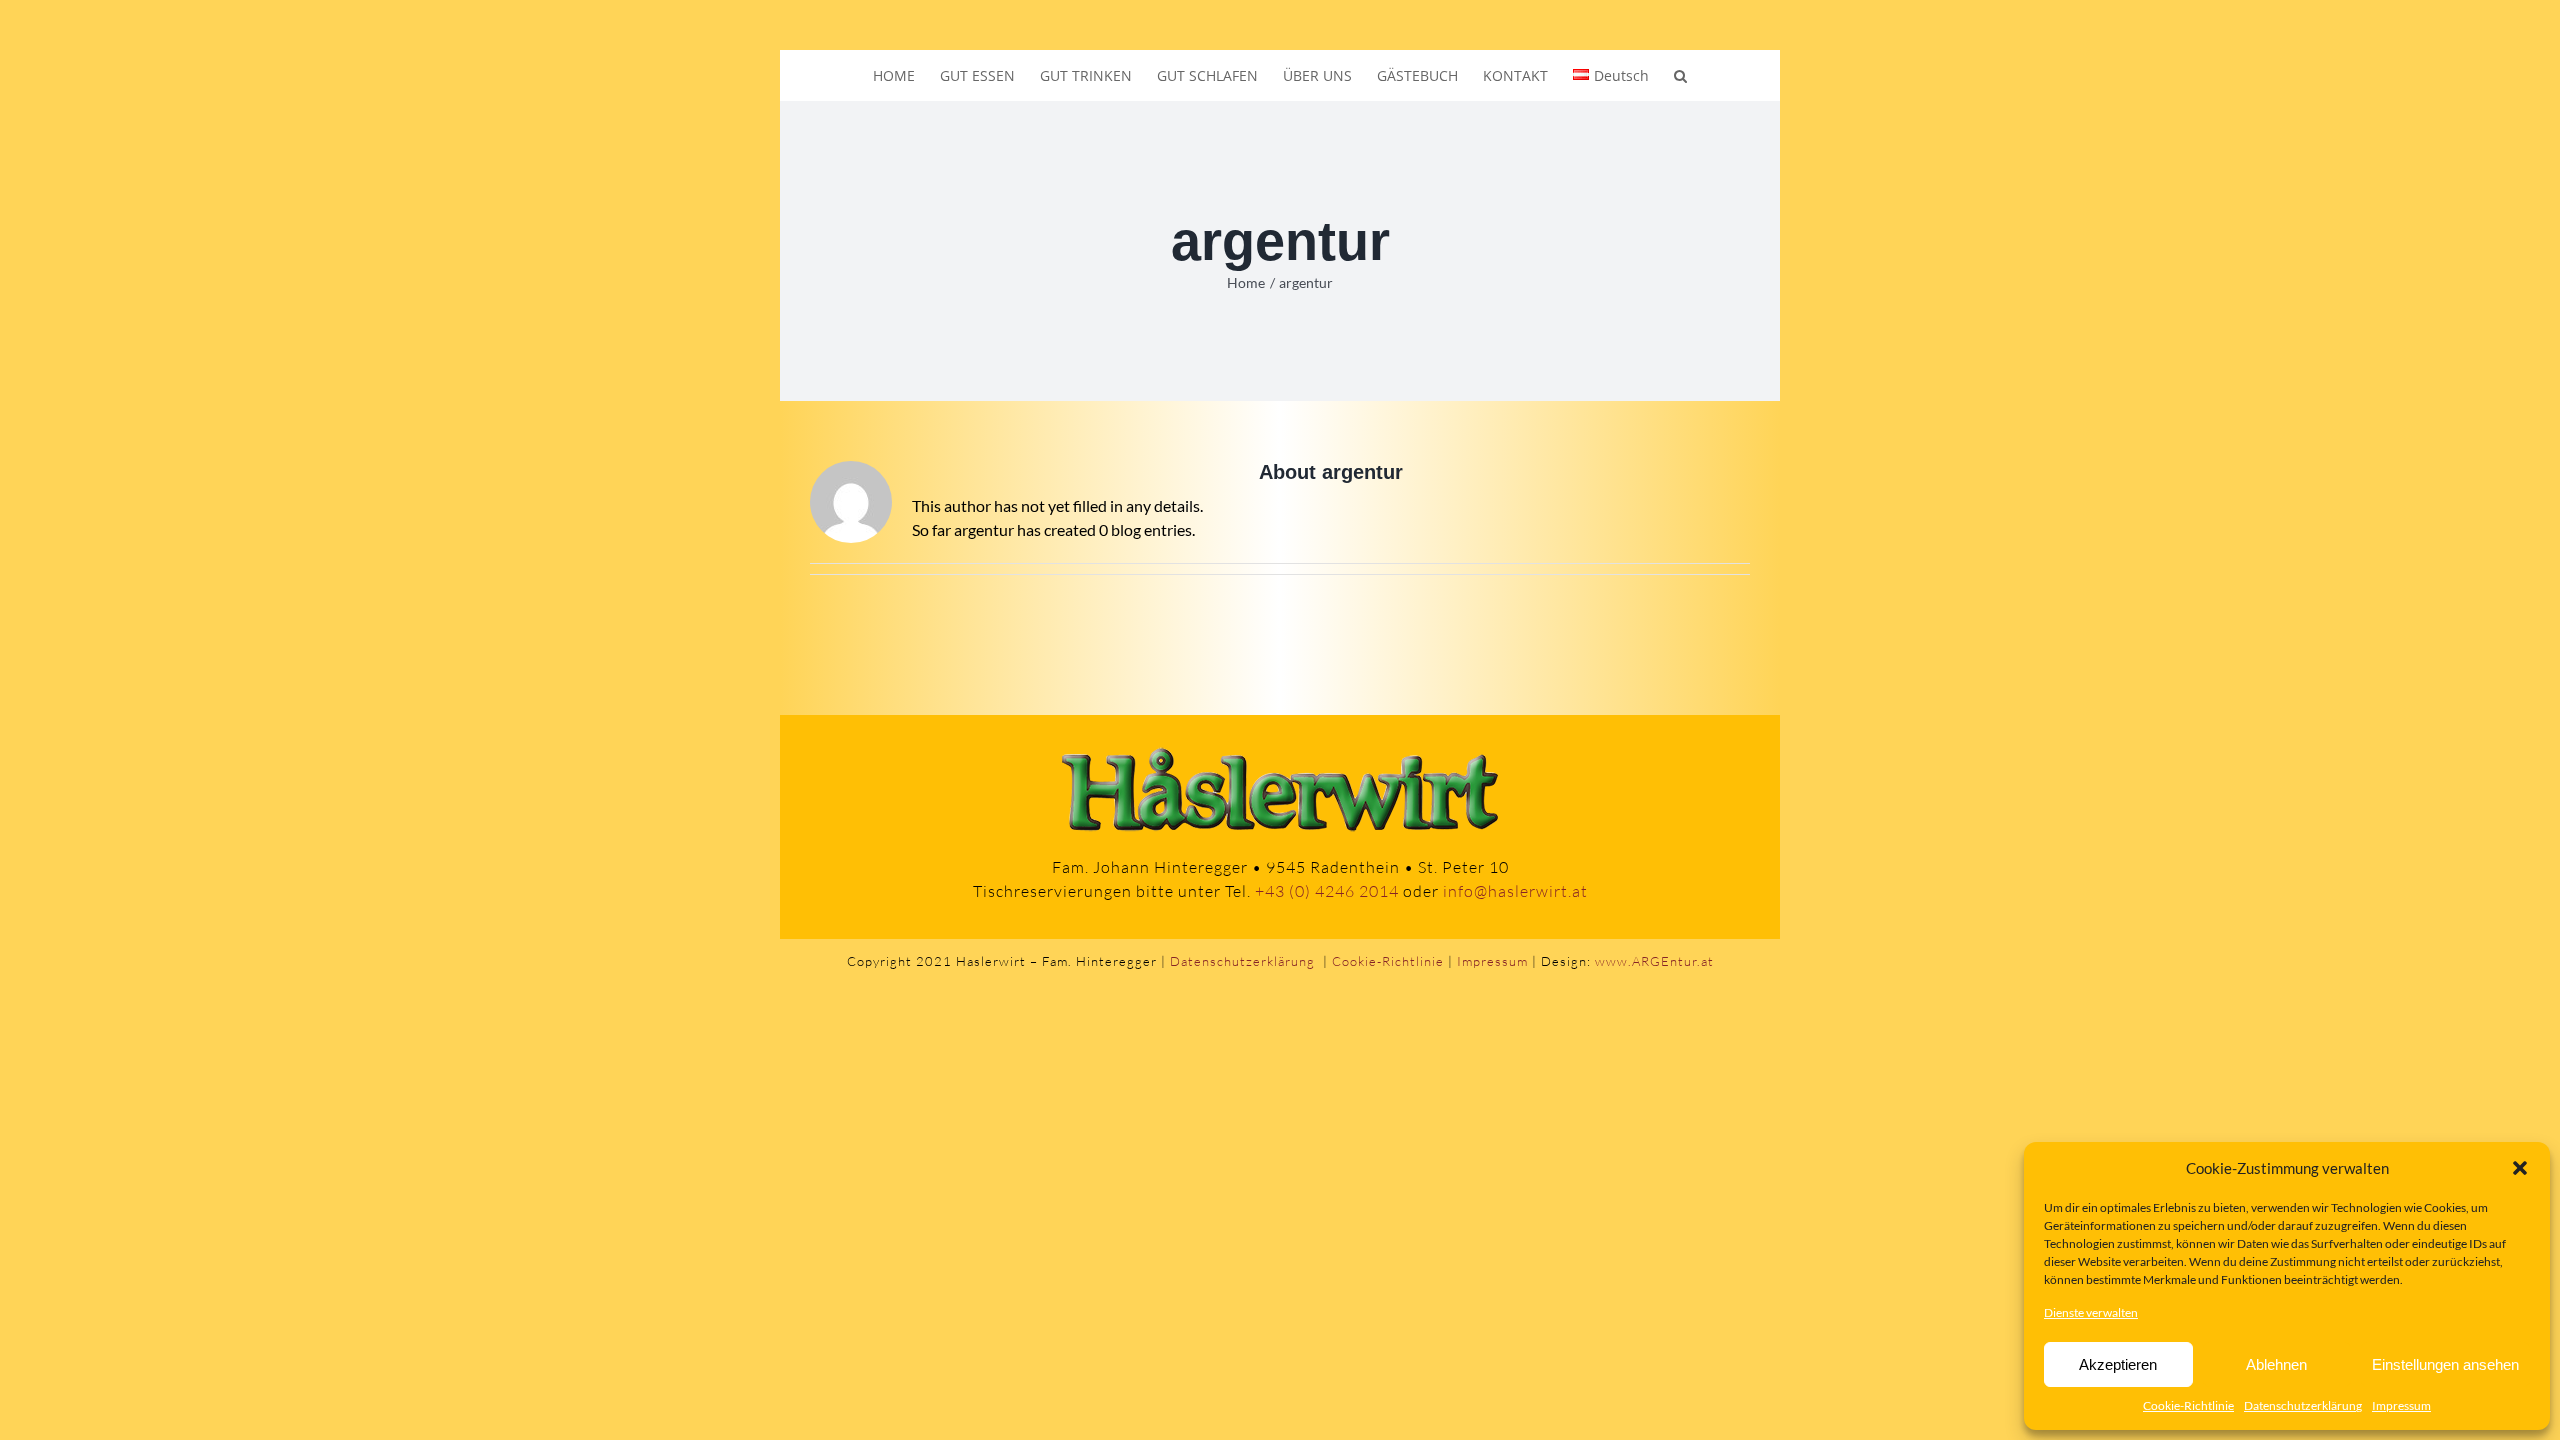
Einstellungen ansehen (2445, 1364)
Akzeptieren (2118, 1364)
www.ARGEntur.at (1654, 961)
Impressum (2401, 1405)
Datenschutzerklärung (2303, 1405)
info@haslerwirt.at (1515, 891)
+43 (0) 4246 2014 (1327, 891)
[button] (2520, 1168)
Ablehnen (2276, 1364)
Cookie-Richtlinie (2188, 1405)
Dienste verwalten (2091, 1312)
